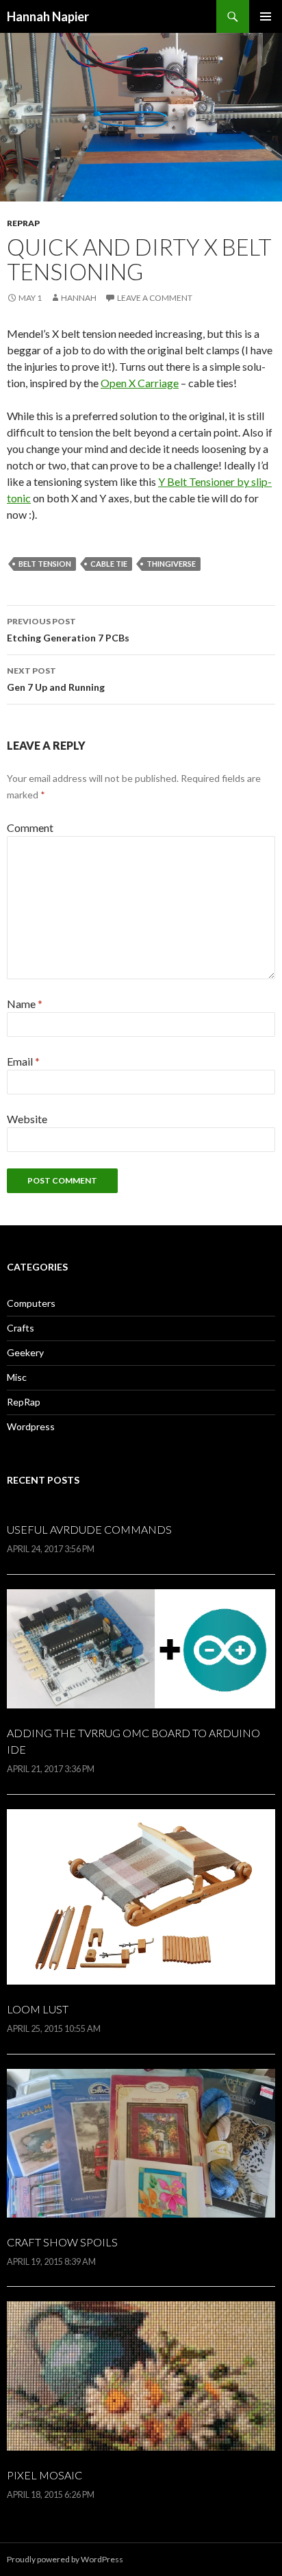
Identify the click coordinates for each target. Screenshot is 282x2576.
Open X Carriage (140, 383)
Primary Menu (266, 16)
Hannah (79, 298)
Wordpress (31, 1426)
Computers (31, 1303)
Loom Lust (38, 2009)
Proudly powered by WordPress (65, 2559)
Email (23, 1061)
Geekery (25, 1352)
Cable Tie (109, 564)
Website (27, 1119)
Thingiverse (171, 564)
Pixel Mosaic (44, 2475)
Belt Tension (45, 564)
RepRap (23, 223)
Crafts (21, 1328)
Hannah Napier (48, 16)
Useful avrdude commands (89, 1529)
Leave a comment (155, 298)
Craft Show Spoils (62, 2242)
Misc (17, 1377)
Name (25, 1004)
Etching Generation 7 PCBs (68, 630)
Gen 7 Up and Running (56, 679)
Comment (30, 827)
